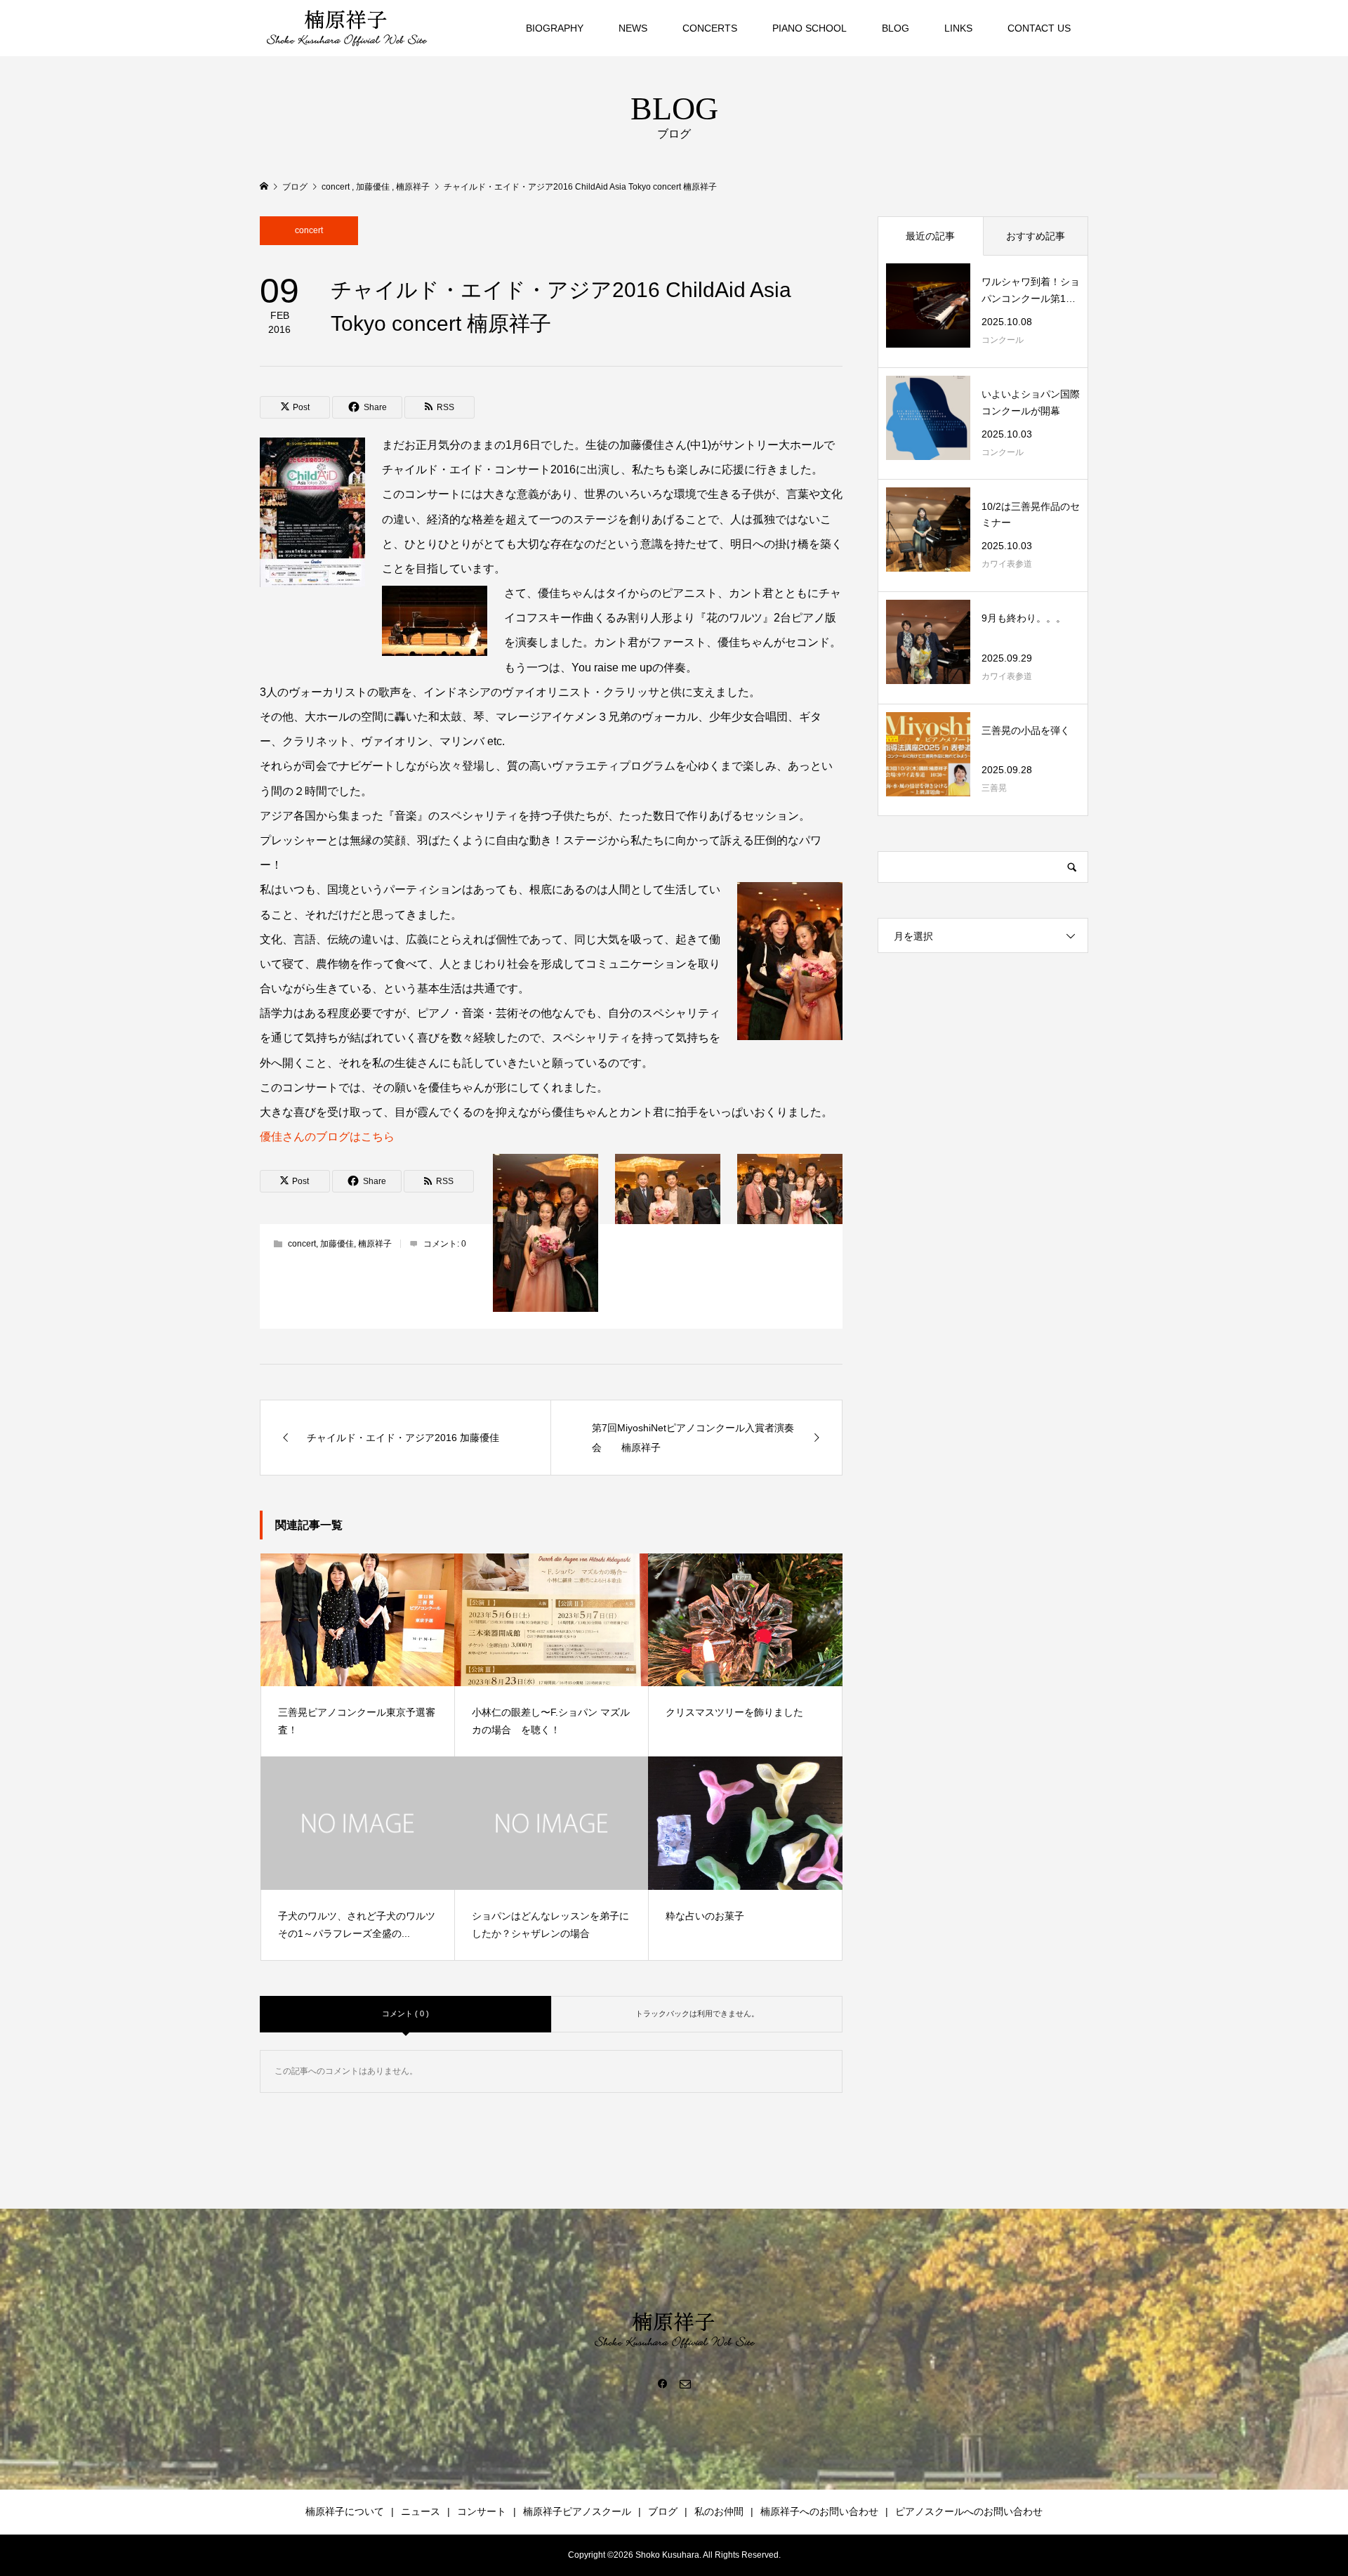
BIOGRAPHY (555, 28)
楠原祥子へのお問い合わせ (819, 2511)
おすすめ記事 (1036, 236)
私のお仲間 (719, 2511)
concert (309, 230)
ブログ (663, 2511)
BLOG (896, 28)
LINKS (958, 28)
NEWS (633, 28)
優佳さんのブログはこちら (327, 1137)
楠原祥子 (375, 1244)
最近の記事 (930, 236)
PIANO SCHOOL (810, 28)
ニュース (421, 2511)
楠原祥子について (345, 2511)
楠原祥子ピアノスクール (577, 2511)
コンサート (482, 2511)
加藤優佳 (337, 1244)
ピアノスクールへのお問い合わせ (969, 2511)
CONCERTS (710, 28)
